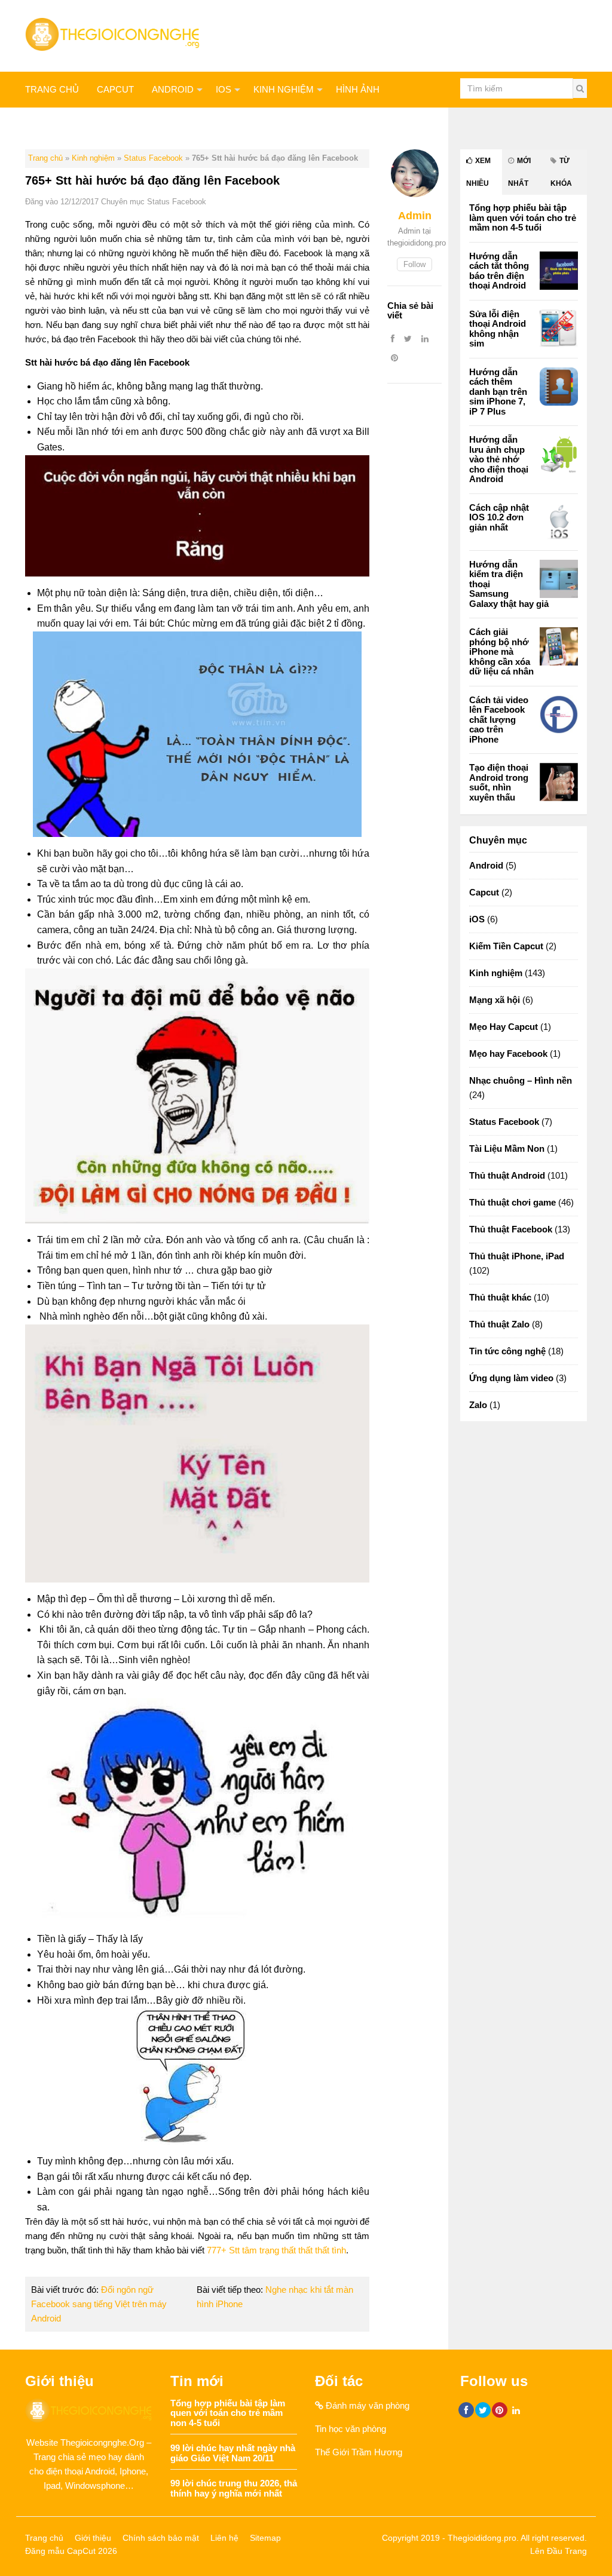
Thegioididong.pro (482, 2538)
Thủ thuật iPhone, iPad (517, 1256)
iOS (224, 89)
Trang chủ (52, 89)
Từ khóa (561, 172)
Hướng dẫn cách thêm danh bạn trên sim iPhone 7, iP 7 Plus (498, 392)
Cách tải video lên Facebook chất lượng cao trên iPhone (499, 720)
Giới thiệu (93, 2538)
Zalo (478, 1405)
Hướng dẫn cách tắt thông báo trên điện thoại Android (499, 271)
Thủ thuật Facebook (511, 1229)
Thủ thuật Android (507, 1175)
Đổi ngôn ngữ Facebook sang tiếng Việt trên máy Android (99, 2304)
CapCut (115, 89)
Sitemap (265, 2538)
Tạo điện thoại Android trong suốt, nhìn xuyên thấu (499, 782)
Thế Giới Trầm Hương (359, 2452)
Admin (415, 216)
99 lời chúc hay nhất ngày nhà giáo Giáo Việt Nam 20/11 (233, 2453)
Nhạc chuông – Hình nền (521, 1080)
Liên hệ (224, 2538)
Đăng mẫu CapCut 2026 (71, 2551)
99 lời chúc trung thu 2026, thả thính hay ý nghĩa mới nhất (234, 2488)
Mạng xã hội (150, 125)
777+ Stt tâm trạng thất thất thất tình (276, 2250)
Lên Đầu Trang (559, 2551)
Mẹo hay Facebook (508, 1054)
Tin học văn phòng (351, 2429)
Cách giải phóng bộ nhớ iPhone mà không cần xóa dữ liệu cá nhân (501, 651)
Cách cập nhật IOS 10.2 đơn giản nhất (499, 517)
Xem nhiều (478, 172)
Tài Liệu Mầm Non (507, 1149)
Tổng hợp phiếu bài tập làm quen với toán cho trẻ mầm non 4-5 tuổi (523, 217)
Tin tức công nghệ (507, 1351)
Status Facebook (153, 158)
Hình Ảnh (358, 89)
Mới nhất (519, 172)
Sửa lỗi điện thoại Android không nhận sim (498, 329)
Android (173, 89)
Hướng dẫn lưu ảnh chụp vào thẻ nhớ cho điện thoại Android (499, 459)
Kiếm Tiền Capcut (506, 946)
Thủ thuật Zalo (63, 125)
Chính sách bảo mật (161, 2538)
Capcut (484, 892)
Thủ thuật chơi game (512, 1202)
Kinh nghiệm (284, 89)
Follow (414, 264)
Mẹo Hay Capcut (504, 1027)
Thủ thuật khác (237, 125)
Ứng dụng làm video (511, 1378)
